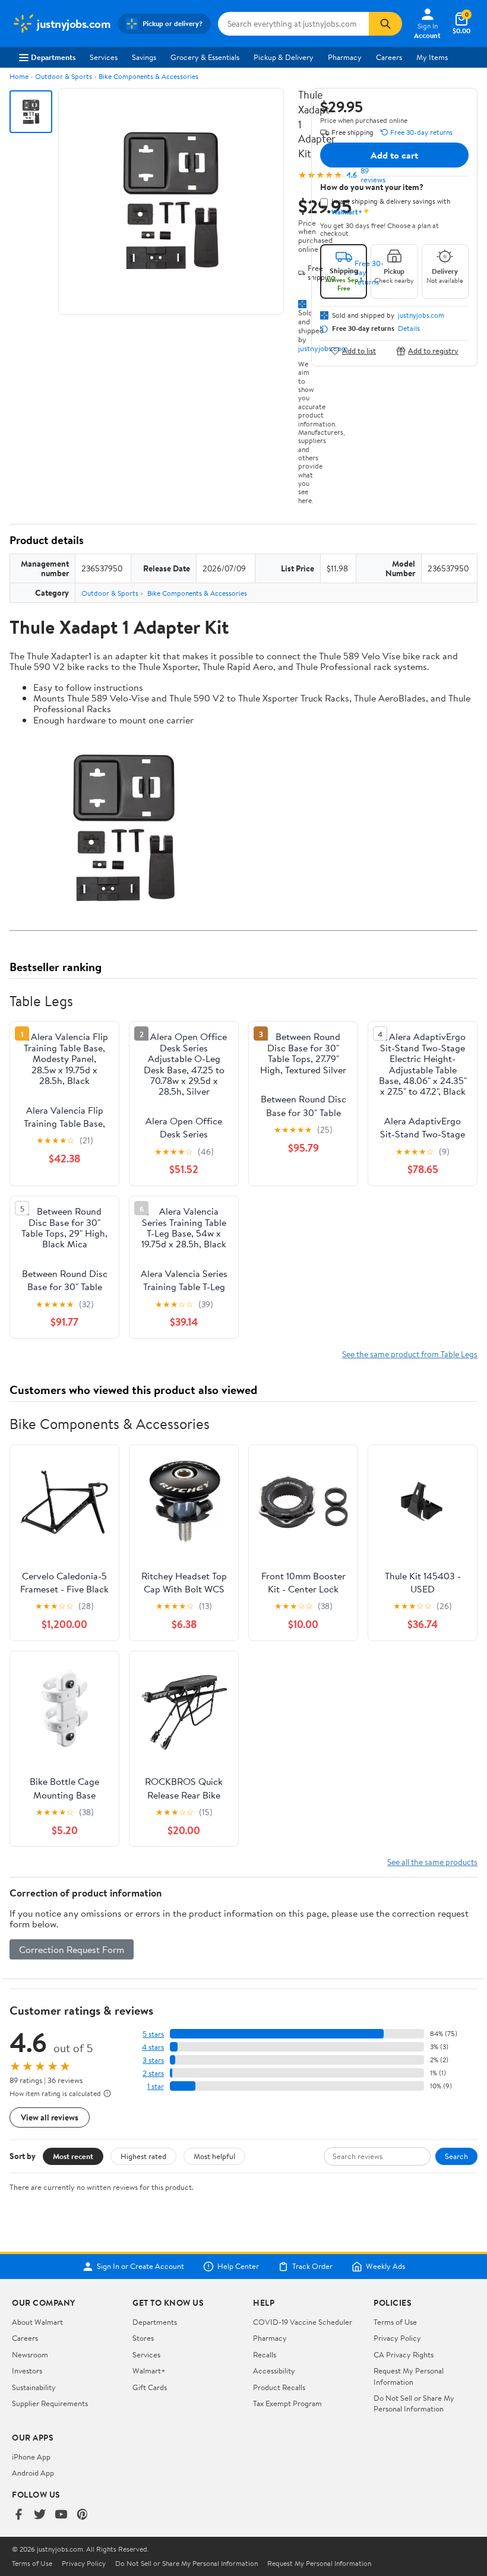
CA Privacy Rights (404, 2354)
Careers (389, 57)
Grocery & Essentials (205, 57)
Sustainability (34, 2387)
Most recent (73, 2156)
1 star (156, 2086)
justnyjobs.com (421, 315)
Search (456, 2156)
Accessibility (274, 2370)
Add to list (359, 351)
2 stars (153, 2073)
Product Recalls (279, 2387)
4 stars (153, 2047)
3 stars (153, 2060)
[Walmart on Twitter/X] (40, 2515)
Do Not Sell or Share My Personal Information (414, 2403)
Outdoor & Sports (64, 76)
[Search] (385, 24)
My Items (432, 57)
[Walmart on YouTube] (61, 2515)
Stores (143, 2338)
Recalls (265, 2354)
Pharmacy (345, 57)
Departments (53, 57)
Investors (27, 2370)
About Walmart (37, 2322)
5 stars (153, 2034)
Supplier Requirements (50, 2403)
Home (19, 76)
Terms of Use (395, 2322)
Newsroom (30, 2354)
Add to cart (394, 155)
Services (104, 57)
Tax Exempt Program (287, 2403)
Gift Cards (150, 2387)
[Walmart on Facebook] (18, 2515)
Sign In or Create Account (140, 2267)
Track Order (312, 2267)
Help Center (238, 2267)
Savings (144, 57)
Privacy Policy (397, 2338)
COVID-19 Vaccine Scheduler (303, 2322)
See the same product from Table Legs (410, 1354)
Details (409, 328)
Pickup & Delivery (284, 57)
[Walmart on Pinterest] (83, 2515)
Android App (33, 2473)
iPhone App (31, 2457)
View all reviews (50, 2117)
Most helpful (214, 2156)
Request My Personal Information (409, 2376)
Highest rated (143, 2156)
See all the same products (432, 1862)
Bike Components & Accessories (148, 76)
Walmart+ (149, 2370)
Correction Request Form (72, 1949)
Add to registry (433, 351)
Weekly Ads (385, 2267)
